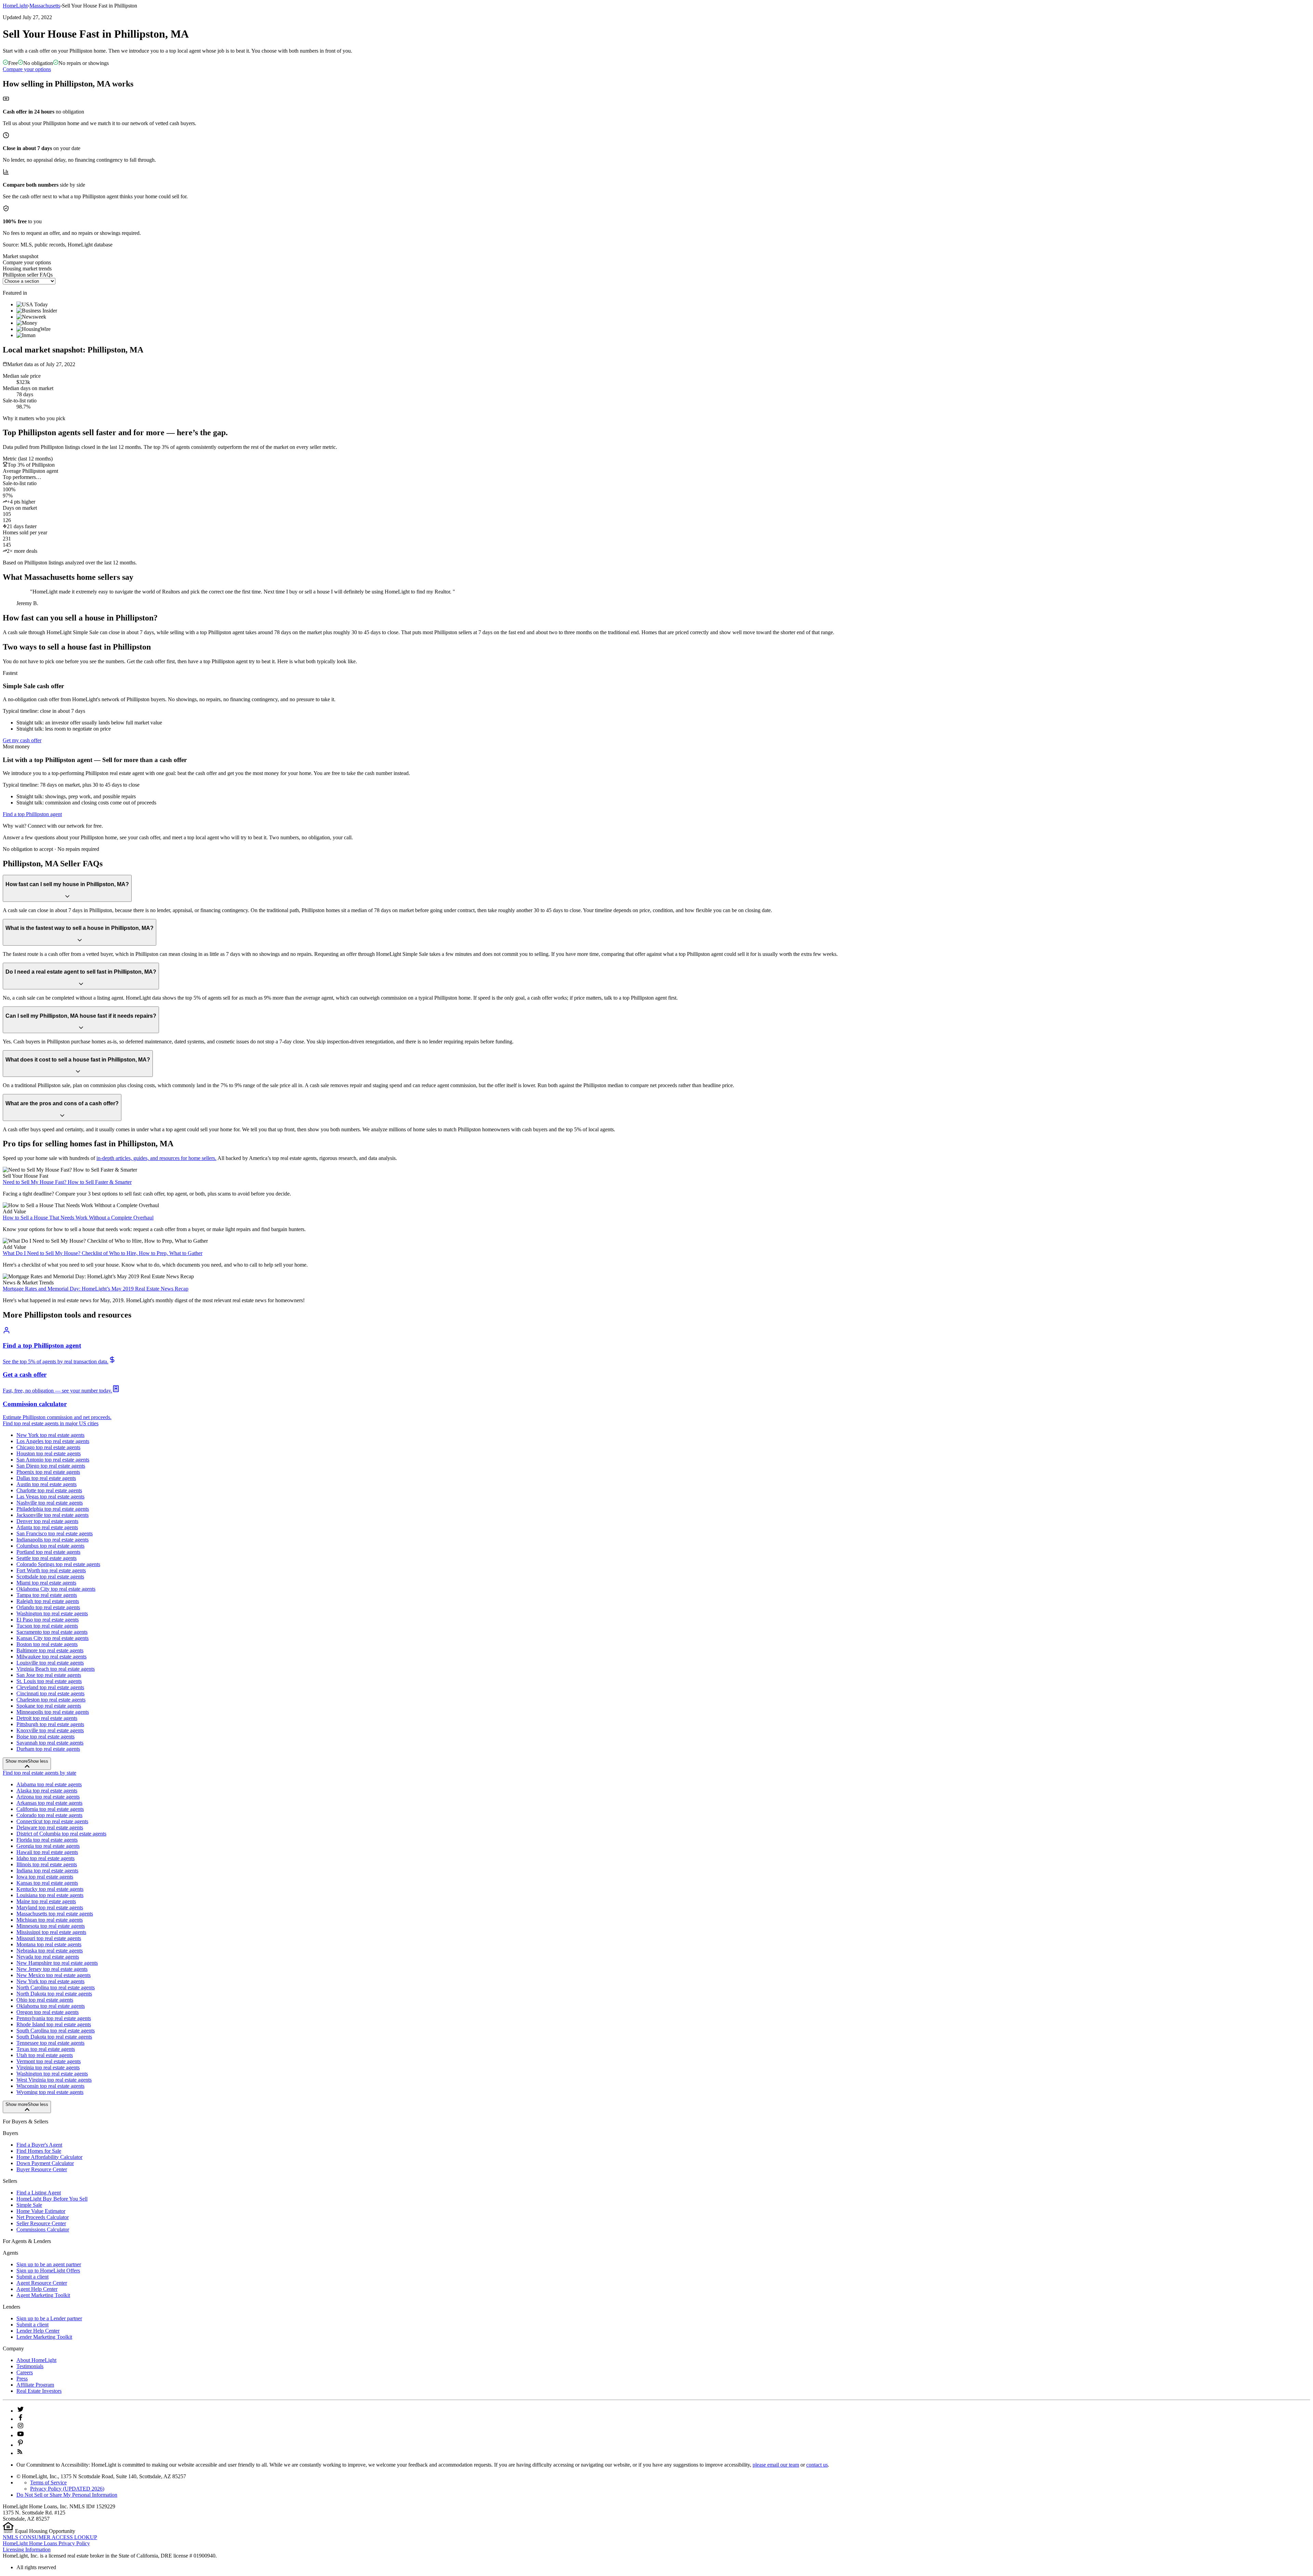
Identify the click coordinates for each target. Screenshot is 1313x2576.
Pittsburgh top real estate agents (50, 1724)
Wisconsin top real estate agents (50, 2086)
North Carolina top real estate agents (56, 1987)
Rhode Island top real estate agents (54, 2024)
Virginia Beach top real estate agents (56, 1669)
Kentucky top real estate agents (50, 1889)
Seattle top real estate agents (47, 1558)
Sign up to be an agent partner (49, 2264)
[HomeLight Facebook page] (21, 2419)
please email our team (776, 2465)
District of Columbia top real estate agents (61, 1834)
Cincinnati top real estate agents (50, 1693)
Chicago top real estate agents (48, 1447)
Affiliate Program (35, 2385)
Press (22, 2379)
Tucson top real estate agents (47, 1626)
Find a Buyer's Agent (39, 2145)
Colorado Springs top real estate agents (58, 1564)
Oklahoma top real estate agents (51, 2006)
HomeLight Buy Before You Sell (52, 2199)
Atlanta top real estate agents (47, 1527)
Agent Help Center (37, 2289)
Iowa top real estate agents (45, 1877)
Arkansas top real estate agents (49, 1803)
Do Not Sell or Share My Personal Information (67, 2495)
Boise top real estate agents (45, 1737)
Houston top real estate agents (49, 1453)
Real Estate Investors (39, 2391)
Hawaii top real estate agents (47, 1852)
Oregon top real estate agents (48, 2012)
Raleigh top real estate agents (48, 1601)
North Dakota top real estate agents (54, 1994)
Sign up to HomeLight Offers (48, 2271)
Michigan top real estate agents (50, 1920)
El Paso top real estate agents (48, 1620)
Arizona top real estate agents (48, 1797)
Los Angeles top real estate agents (53, 1441)
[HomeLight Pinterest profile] (21, 2445)
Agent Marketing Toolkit (43, 2295)
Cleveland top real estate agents (50, 1687)
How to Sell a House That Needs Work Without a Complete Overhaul (78, 1218)
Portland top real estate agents (48, 1552)
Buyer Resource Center (42, 2169)
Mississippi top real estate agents (51, 1932)
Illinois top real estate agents (47, 1864)
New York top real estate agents (50, 1435)
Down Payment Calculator (45, 2163)
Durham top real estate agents (48, 1749)
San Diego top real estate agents (51, 1466)
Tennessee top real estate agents (50, 2043)
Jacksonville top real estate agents (52, 1515)
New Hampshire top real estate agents (57, 1963)
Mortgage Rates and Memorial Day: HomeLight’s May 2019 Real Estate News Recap (96, 1289)
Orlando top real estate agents (48, 1607)
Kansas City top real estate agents (52, 1638)
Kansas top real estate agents (47, 1883)
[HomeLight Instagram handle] (21, 2427)
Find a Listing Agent (39, 2193)
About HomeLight (36, 2360)
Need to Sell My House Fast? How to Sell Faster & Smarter (67, 1182)
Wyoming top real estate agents (50, 2092)
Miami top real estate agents (46, 1583)
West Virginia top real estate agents (54, 2080)
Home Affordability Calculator (49, 2157)
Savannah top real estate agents (50, 1743)
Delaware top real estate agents (50, 1827)
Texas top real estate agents (46, 2049)
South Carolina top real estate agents (56, 2031)
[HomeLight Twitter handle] (21, 2411)
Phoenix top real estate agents (48, 1472)
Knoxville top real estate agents (50, 1730)
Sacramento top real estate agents (52, 1632)
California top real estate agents (50, 1809)
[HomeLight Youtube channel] (21, 2435)
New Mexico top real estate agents (54, 1975)
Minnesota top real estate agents (51, 1926)
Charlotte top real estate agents (49, 1490)
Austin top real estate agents (47, 1484)
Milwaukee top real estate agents (51, 1657)
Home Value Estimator (41, 2211)
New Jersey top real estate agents (52, 1969)
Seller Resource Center (41, 2223)
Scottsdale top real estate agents (50, 1577)
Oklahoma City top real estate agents (56, 1589)
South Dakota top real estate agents (54, 2037)
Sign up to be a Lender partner (49, 2318)
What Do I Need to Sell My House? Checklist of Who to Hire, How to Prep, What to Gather (103, 1253)
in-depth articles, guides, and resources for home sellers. (156, 1158)
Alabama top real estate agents (49, 1784)
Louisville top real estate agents (50, 1663)
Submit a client (32, 2277)
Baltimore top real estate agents (50, 1650)
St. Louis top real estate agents (49, 1681)
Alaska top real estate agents (47, 1791)
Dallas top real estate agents (46, 1478)
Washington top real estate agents (52, 1613)
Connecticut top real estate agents (52, 1821)
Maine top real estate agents (46, 1901)
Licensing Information (27, 2550)
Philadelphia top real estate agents (53, 1509)
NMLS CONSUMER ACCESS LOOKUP (50, 2537)
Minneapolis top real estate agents (53, 1712)
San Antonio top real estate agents (53, 1460)
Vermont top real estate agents (49, 2061)
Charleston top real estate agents (51, 1700)
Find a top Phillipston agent (32, 814)
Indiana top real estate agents (47, 1871)
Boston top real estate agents (47, 1644)
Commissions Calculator (43, 2230)
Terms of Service (48, 2482)
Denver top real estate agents (47, 1521)
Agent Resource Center (42, 2283)
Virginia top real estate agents (48, 2067)
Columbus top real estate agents (50, 1546)
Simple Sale (29, 2205)
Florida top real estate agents (47, 1840)
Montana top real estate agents (49, 1944)
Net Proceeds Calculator (43, 2217)
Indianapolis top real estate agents (52, 1540)
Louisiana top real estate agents (50, 1895)
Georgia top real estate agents (48, 1846)
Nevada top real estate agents (48, 1957)
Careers (25, 2372)
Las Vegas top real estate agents (50, 1497)
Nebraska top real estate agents (50, 1951)
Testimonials (30, 2366)
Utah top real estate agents (45, 2055)
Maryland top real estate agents (50, 1907)
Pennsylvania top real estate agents (54, 2018)
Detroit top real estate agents (47, 1718)
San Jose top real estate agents (49, 1675)
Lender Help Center (38, 2331)
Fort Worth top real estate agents (51, 1570)
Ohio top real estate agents (45, 2000)
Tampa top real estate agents (47, 1595)
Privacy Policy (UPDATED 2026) (67, 2489)
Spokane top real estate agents (49, 1706)
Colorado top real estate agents (49, 1815)
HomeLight (15, 6)
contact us (817, 2465)
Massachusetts (45, 6)
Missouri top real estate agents (49, 1938)
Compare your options (27, 69)
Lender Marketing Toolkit (44, 2337)
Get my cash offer (22, 740)
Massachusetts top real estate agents (55, 1914)
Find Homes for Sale (39, 2151)
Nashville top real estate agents (50, 1503)
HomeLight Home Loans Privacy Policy (46, 2543)
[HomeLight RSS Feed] (20, 2453)
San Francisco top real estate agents (55, 1533)
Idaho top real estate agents (45, 1858)
